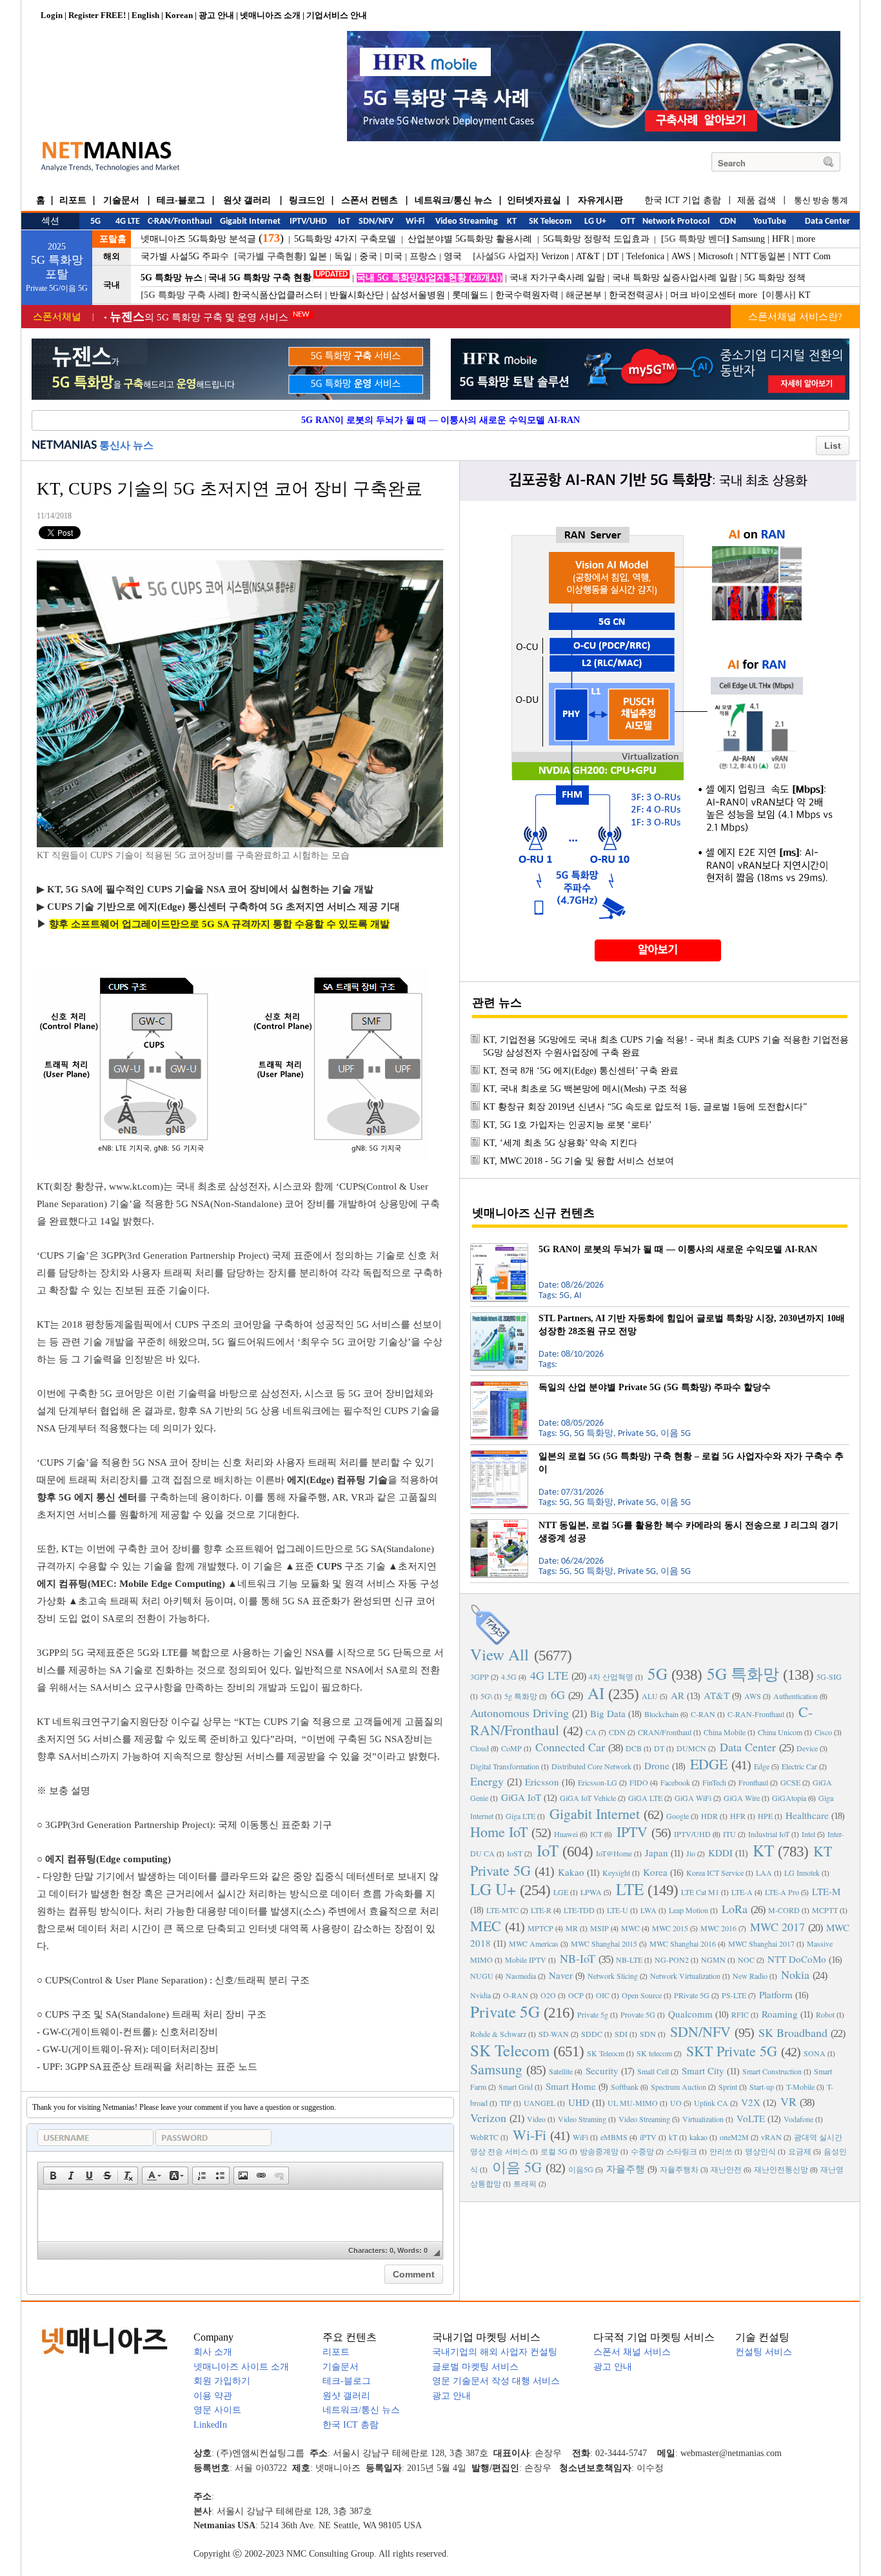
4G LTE (549, 1675)
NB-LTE (629, 1960)
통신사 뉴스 (126, 445)
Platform (776, 1994)
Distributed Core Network (591, 1766)
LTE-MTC (502, 1910)
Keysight (616, 1873)
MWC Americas (534, 1943)
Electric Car (799, 1766)
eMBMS (614, 2137)
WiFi (580, 2137)
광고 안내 (216, 15)
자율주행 (626, 2168)
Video (536, 2119)
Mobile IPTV (526, 1960)
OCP (576, 1995)
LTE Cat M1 (700, 1892)
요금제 (800, 2151)
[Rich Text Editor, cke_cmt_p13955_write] (240, 2216)
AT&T (588, 256)
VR (788, 2101)
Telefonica (645, 256)
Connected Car (570, 1747)
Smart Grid (516, 2087)
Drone (657, 1765)
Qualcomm (690, 2014)
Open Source (642, 1995)
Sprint (728, 2087)
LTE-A (742, 1892)
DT (613, 256)
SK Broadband (793, 2032)
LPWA (591, 1892)
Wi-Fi (530, 2135)
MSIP (599, 1928)
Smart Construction (772, 2071)
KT (805, 295)
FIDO (639, 1782)
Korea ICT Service (715, 1873)
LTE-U (618, 1910)
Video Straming (582, 2119)
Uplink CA (711, 2103)
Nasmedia (521, 1976)
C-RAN (703, 1714)
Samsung (748, 239)
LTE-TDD (579, 1910)
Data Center (748, 1747)
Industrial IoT (769, 1834)
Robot (825, 2014)
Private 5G (505, 2011)
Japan (657, 1853)
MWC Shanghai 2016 (683, 1943)
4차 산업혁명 (611, 1676)
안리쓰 (721, 2151)
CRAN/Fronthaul (665, 1732)
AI (596, 1693)
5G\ (486, 1696)
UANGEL (539, 2103)
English (145, 15)
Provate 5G (638, 2014)
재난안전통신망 (781, 2169)
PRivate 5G (692, 1995)
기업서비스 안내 (337, 15)
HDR (709, 1816)
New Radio (750, 1976)
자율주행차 (679, 2169)
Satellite (561, 2071)
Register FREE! (97, 15)
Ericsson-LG (598, 1782)
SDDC (592, 2034)
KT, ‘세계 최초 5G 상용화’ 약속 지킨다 (560, 1143)
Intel (808, 1834)
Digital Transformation (505, 1766)
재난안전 (726, 2169)
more (806, 239)
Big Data (608, 1713)
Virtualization (703, 2119)
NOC (746, 1960)
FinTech (714, 1782)
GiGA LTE (645, 1798)
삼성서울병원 (418, 295)
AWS (681, 256)
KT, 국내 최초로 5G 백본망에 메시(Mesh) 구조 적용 (585, 1089)
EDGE (709, 1764)
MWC (630, 1928)
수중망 (642, 2151)
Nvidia (480, 1995)
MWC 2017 (777, 1927)
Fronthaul (753, 1782)
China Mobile (725, 1732)
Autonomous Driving (520, 1713)
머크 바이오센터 (703, 295)
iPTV (648, 2137)
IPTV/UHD (692, 1834)
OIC (603, 1995)
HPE (765, 1816)
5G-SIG (829, 1676)
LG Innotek (802, 1873)
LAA (764, 1873)
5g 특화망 (521, 1696)
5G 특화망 (743, 1674)
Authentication (796, 1696)
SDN (648, 2034)
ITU (729, 1834)
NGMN (713, 1960)
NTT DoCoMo (797, 1959)
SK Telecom (510, 2050)
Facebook (675, 1782)
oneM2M (734, 2137)
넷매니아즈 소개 (270, 15)
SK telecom (654, 2053)
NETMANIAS (64, 446)
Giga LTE (520, 1816)
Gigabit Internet (595, 1814)
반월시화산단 (357, 295)
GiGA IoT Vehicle (588, 1798)
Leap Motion (688, 1910)
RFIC (740, 2014)
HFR (781, 239)
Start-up (762, 2087)
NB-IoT (578, 1958)
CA (591, 1732)
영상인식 (760, 2151)
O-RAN (516, 1995)
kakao (698, 2137)
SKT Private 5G (732, 2051)
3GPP (480, 1676)
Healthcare (807, 1815)
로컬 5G (554, 2151)
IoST (515, 1853)
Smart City (703, 2070)
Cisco (823, 1732)
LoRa (735, 1909)
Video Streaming (644, 2119)
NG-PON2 (672, 1960)
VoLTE (751, 2118)
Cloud (480, 1748)
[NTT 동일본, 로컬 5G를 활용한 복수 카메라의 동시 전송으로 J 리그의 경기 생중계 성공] (499, 1524)
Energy (487, 1781)
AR (678, 1695)
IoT (548, 1850)
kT (673, 2137)
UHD (579, 2102)
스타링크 (682, 2151)
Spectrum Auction (678, 2087)
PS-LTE (734, 1995)
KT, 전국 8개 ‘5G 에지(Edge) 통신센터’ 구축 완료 (581, 1071)
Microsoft (716, 256)
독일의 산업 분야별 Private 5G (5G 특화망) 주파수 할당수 (655, 1387)
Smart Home (571, 2086)
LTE (630, 1889)
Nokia (795, 1974)
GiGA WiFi (693, 1798)
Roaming (780, 2014)
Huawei (566, 1834)
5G (658, 1674)
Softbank (625, 2087)
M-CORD (784, 1910)
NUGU (482, 1976)
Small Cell (653, 2071)
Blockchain (661, 1714)
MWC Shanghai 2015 (604, 1943)
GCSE (790, 1782)
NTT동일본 (763, 256)
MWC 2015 (670, 1928)
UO (676, 2103)
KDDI (720, 1853)
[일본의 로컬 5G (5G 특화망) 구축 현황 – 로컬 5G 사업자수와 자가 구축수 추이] (499, 1455)
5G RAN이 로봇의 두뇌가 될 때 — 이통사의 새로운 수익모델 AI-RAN (440, 420)
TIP (506, 2103)
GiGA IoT (521, 1797)
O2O (548, 1995)
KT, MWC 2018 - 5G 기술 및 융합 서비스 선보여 (579, 1161)
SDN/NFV (700, 2031)
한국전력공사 (636, 295)
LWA (648, 1910)
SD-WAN (554, 2034)
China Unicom (780, 1732)
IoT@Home (614, 1853)
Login (52, 15)
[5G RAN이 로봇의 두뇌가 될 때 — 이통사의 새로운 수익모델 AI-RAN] (499, 1248)
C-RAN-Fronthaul (756, 1714)
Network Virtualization (685, 1976)
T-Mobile (800, 2087)
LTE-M (826, 1891)
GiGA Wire (742, 1798)
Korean (179, 15)
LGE (561, 1892)
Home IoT (499, 1832)
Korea (655, 1872)
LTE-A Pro (782, 1892)
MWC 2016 (718, 1928)
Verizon (555, 256)
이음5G (581, 2169)
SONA (815, 2053)
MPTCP (540, 1928)
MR (572, 1928)
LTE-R (541, 1910)
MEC (486, 1926)
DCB (634, 1748)
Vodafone (798, 2119)
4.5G (509, 1676)
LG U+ (493, 1889)
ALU (650, 1696)
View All (500, 1654)
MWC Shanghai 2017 (761, 1943)
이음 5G (517, 2167)
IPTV (632, 1832)
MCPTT (825, 1910)
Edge (762, 1766)
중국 (368, 256)
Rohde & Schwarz (498, 2034)
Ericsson (542, 1782)
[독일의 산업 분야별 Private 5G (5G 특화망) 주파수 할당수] (499, 1386)
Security (602, 2070)
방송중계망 (599, 2151)
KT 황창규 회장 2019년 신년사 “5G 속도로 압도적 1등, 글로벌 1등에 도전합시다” (645, 1107)
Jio (691, 1853)
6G (558, 1695)
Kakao (571, 1872)
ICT (596, 1834)
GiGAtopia (789, 1798)
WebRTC (484, 2137)
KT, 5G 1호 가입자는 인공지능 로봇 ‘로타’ (568, 1125)
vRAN (771, 2137)
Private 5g (593, 2014)
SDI (621, 2034)
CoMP (511, 1748)
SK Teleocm (606, 2053)
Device (807, 1748)
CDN (617, 1732)
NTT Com (812, 256)
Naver (561, 1975)
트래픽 (525, 2183)
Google (678, 1816)
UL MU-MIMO (633, 2103)
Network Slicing (613, 1976)
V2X (751, 2102)
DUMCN (691, 1748)
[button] (53, 2176)
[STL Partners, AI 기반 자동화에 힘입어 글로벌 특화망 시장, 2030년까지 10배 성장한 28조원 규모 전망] (499, 1317)
